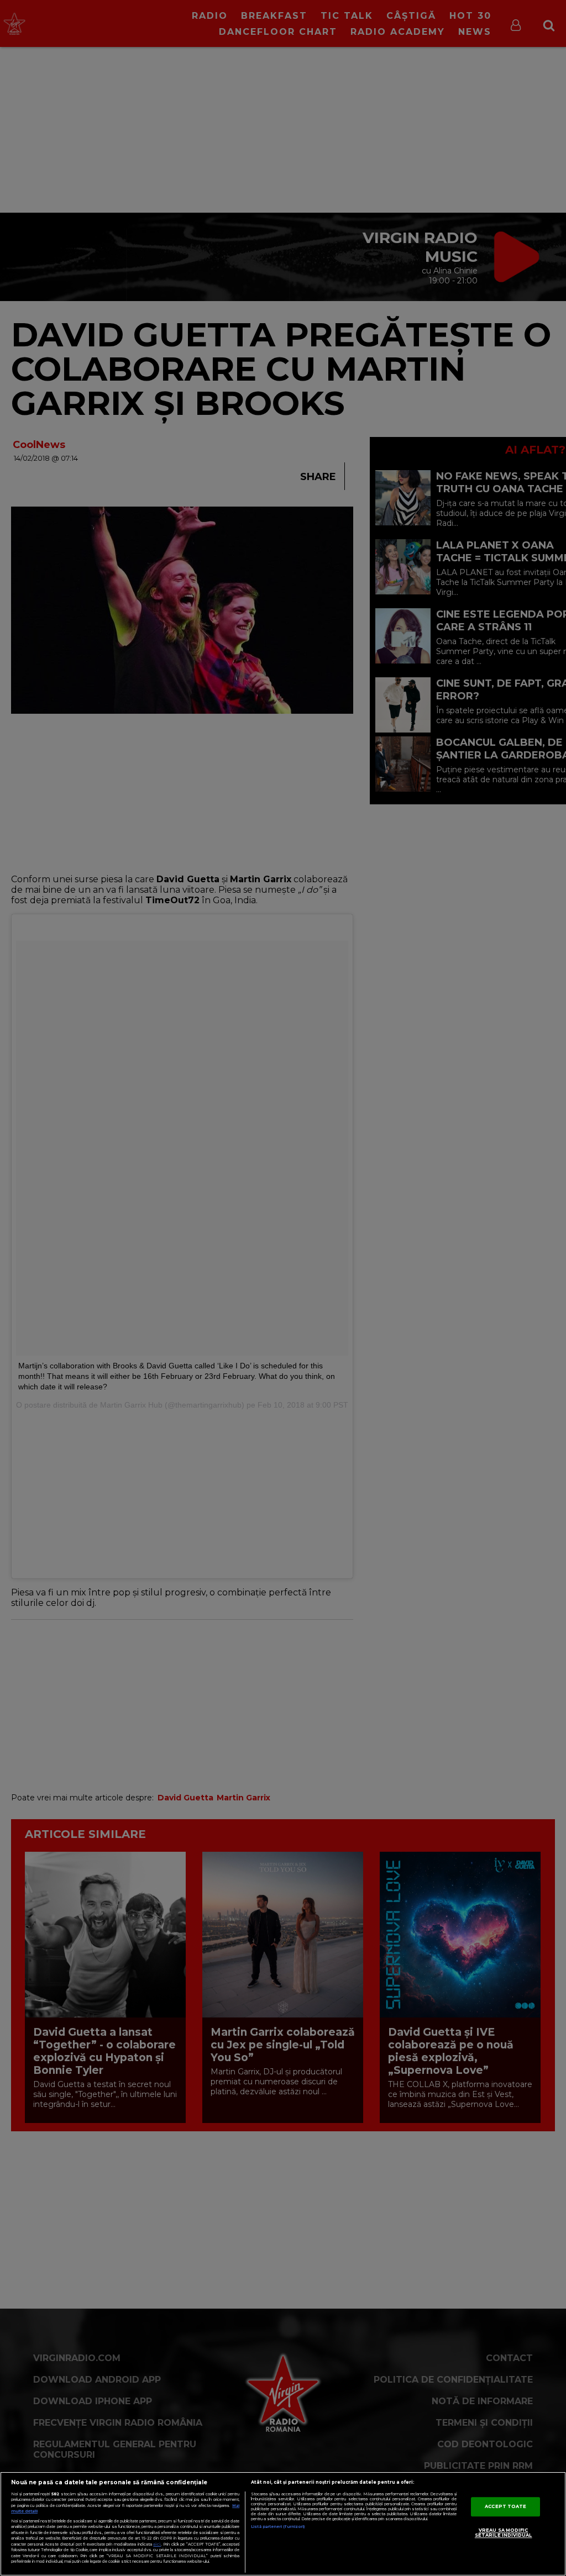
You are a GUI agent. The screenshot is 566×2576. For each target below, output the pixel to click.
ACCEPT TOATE (505, 2506)
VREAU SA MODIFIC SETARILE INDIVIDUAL (504, 2533)
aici (157, 2544)
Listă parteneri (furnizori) (278, 2527)
